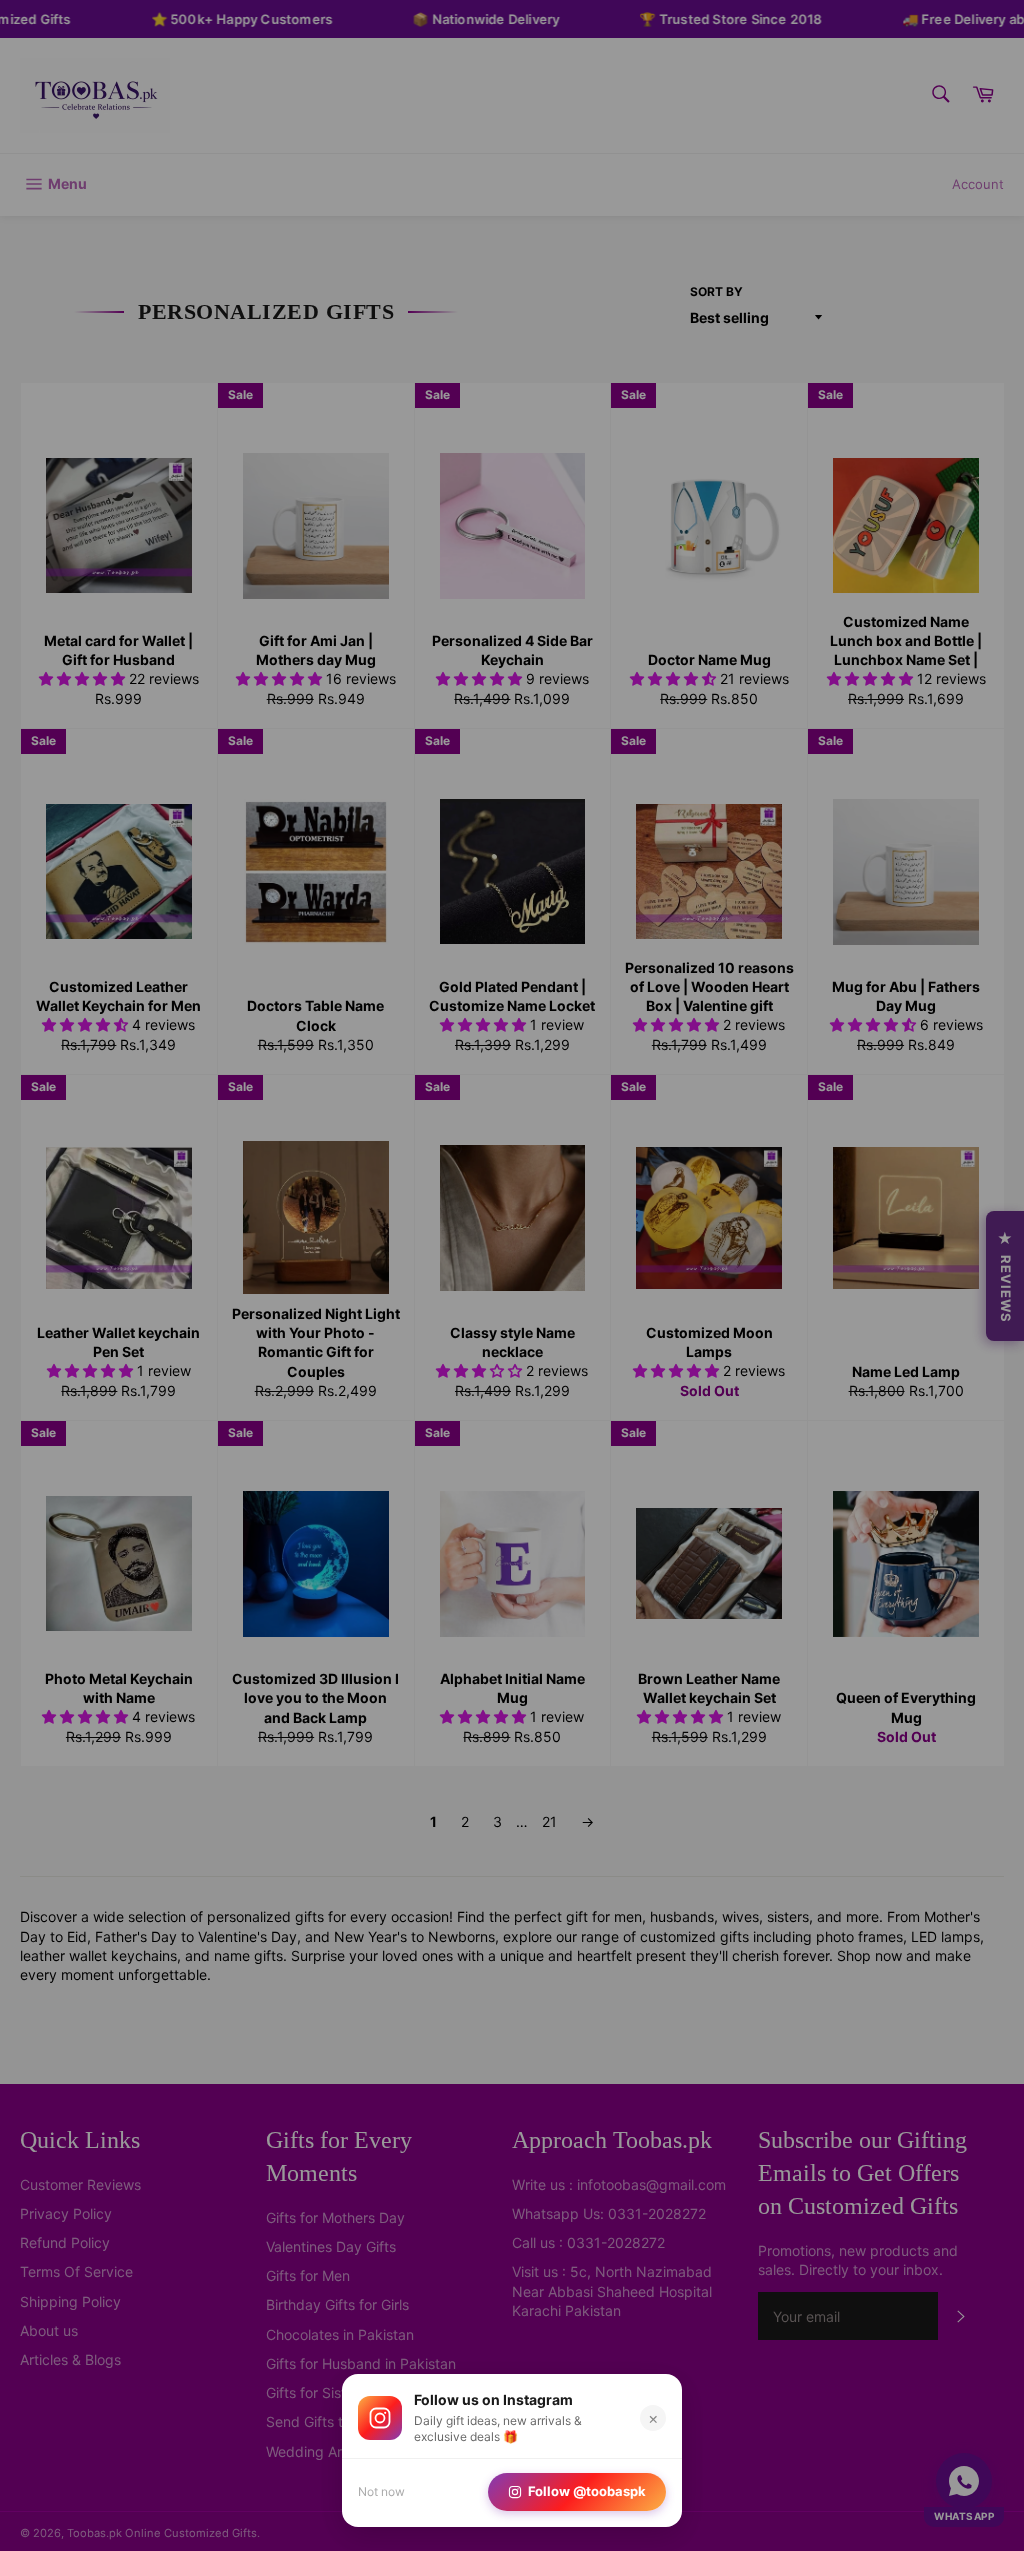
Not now (381, 2491)
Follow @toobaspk (587, 2491)
